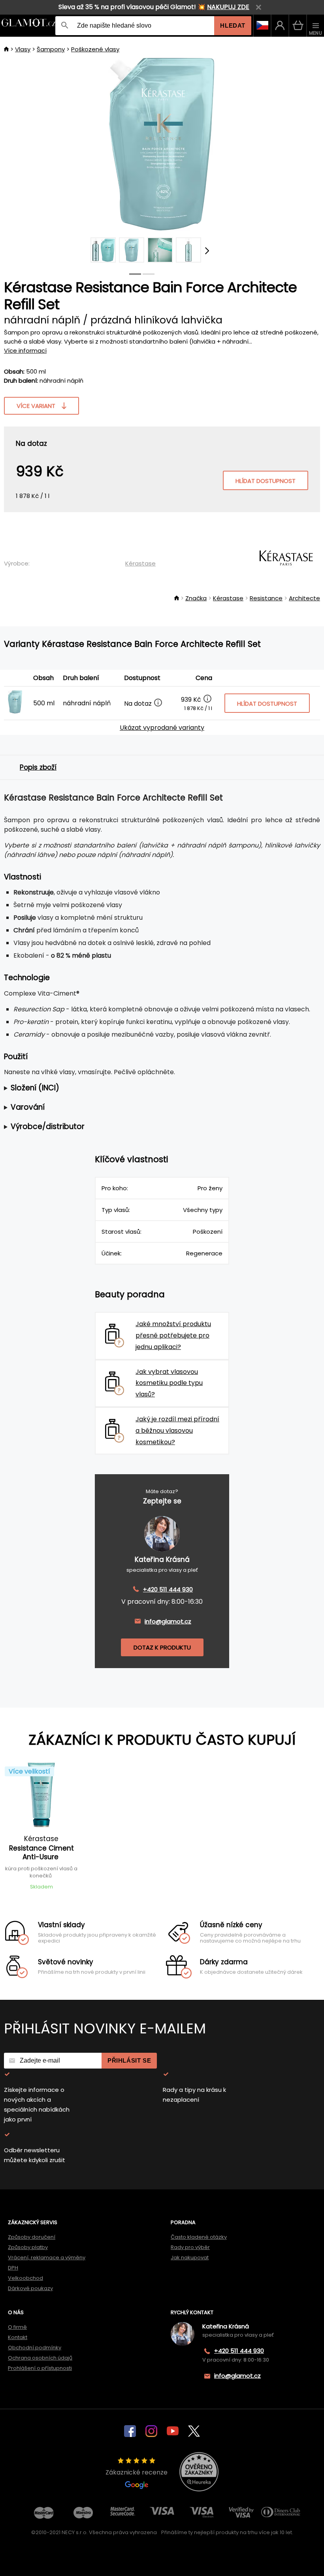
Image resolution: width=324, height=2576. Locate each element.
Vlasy (23, 49)
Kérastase (140, 563)
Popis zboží (38, 767)
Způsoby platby (28, 2247)
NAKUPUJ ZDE (228, 7)
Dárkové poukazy (30, 2288)
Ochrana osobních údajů (40, 2358)
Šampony (51, 49)
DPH (13, 2268)
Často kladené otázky (199, 2237)
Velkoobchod (25, 2278)
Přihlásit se (129, 2060)
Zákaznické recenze (137, 2472)
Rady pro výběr (190, 2247)
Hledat (233, 25)
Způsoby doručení (32, 2237)
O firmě (17, 2327)
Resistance (266, 598)
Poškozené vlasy (95, 49)
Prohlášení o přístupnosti (40, 2368)
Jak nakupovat (190, 2258)
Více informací (25, 350)
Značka (196, 598)
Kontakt (18, 2337)
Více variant (36, 406)
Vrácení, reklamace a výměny (47, 2258)
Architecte (304, 598)
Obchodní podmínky (35, 2348)
